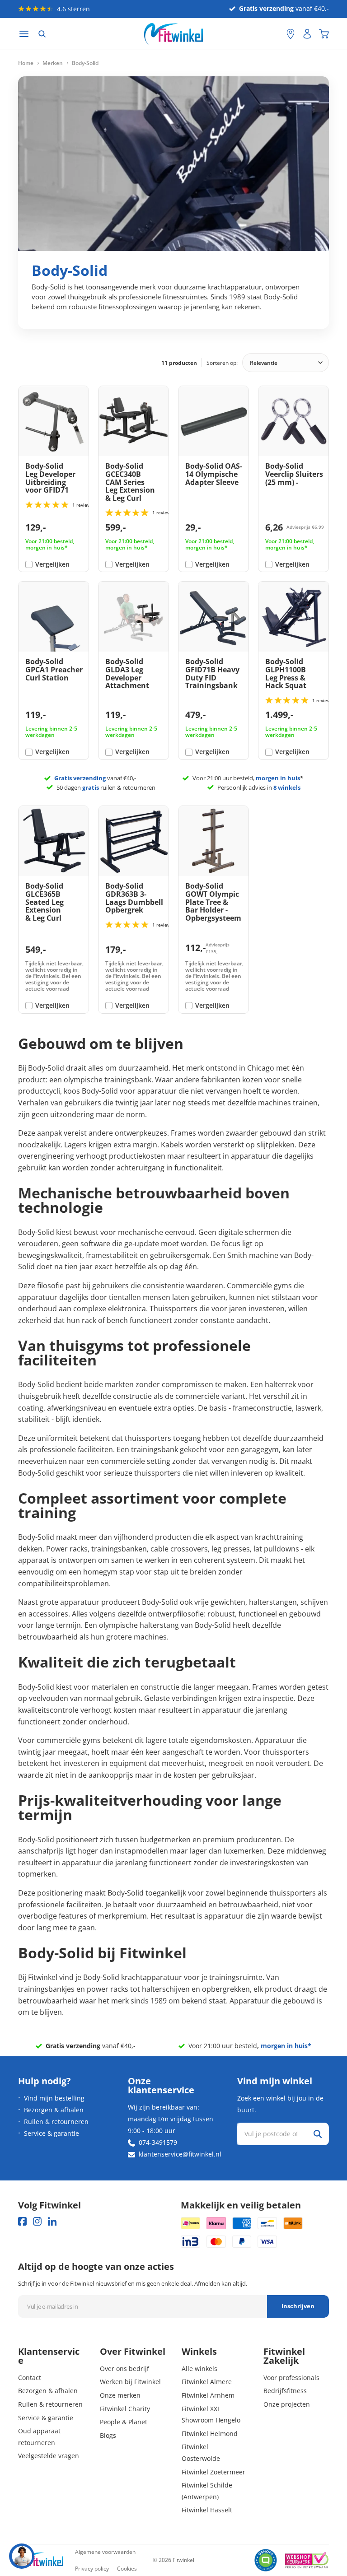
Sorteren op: (222, 363)
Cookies (127, 2569)
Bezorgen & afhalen (54, 2110)
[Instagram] (37, 2221)
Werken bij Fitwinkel (130, 2382)
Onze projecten (287, 2404)
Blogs (108, 2435)
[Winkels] (291, 34)
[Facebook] (22, 2221)
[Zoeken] (42, 34)
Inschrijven (298, 2306)
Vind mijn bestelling (54, 2098)
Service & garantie (52, 2133)
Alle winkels (199, 2369)
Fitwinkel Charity (125, 2409)
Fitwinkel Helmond (210, 2434)
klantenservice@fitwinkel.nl (180, 2154)
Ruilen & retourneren (56, 2122)
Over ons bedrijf (124, 2369)
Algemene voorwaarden (105, 2552)
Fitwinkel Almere (207, 2382)
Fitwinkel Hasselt (207, 2510)
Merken (53, 63)
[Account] (307, 34)
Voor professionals (291, 2378)
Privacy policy (92, 2569)
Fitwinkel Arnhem (208, 2395)
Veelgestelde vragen (49, 2456)
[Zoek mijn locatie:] (275, 34)
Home (26, 63)
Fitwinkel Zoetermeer (213, 2472)
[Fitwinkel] (41, 2560)
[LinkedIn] (52, 2221)
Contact (30, 2378)
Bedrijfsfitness (285, 2391)
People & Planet (124, 2422)
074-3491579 (158, 2142)
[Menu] (24, 34)
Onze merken (120, 2395)
